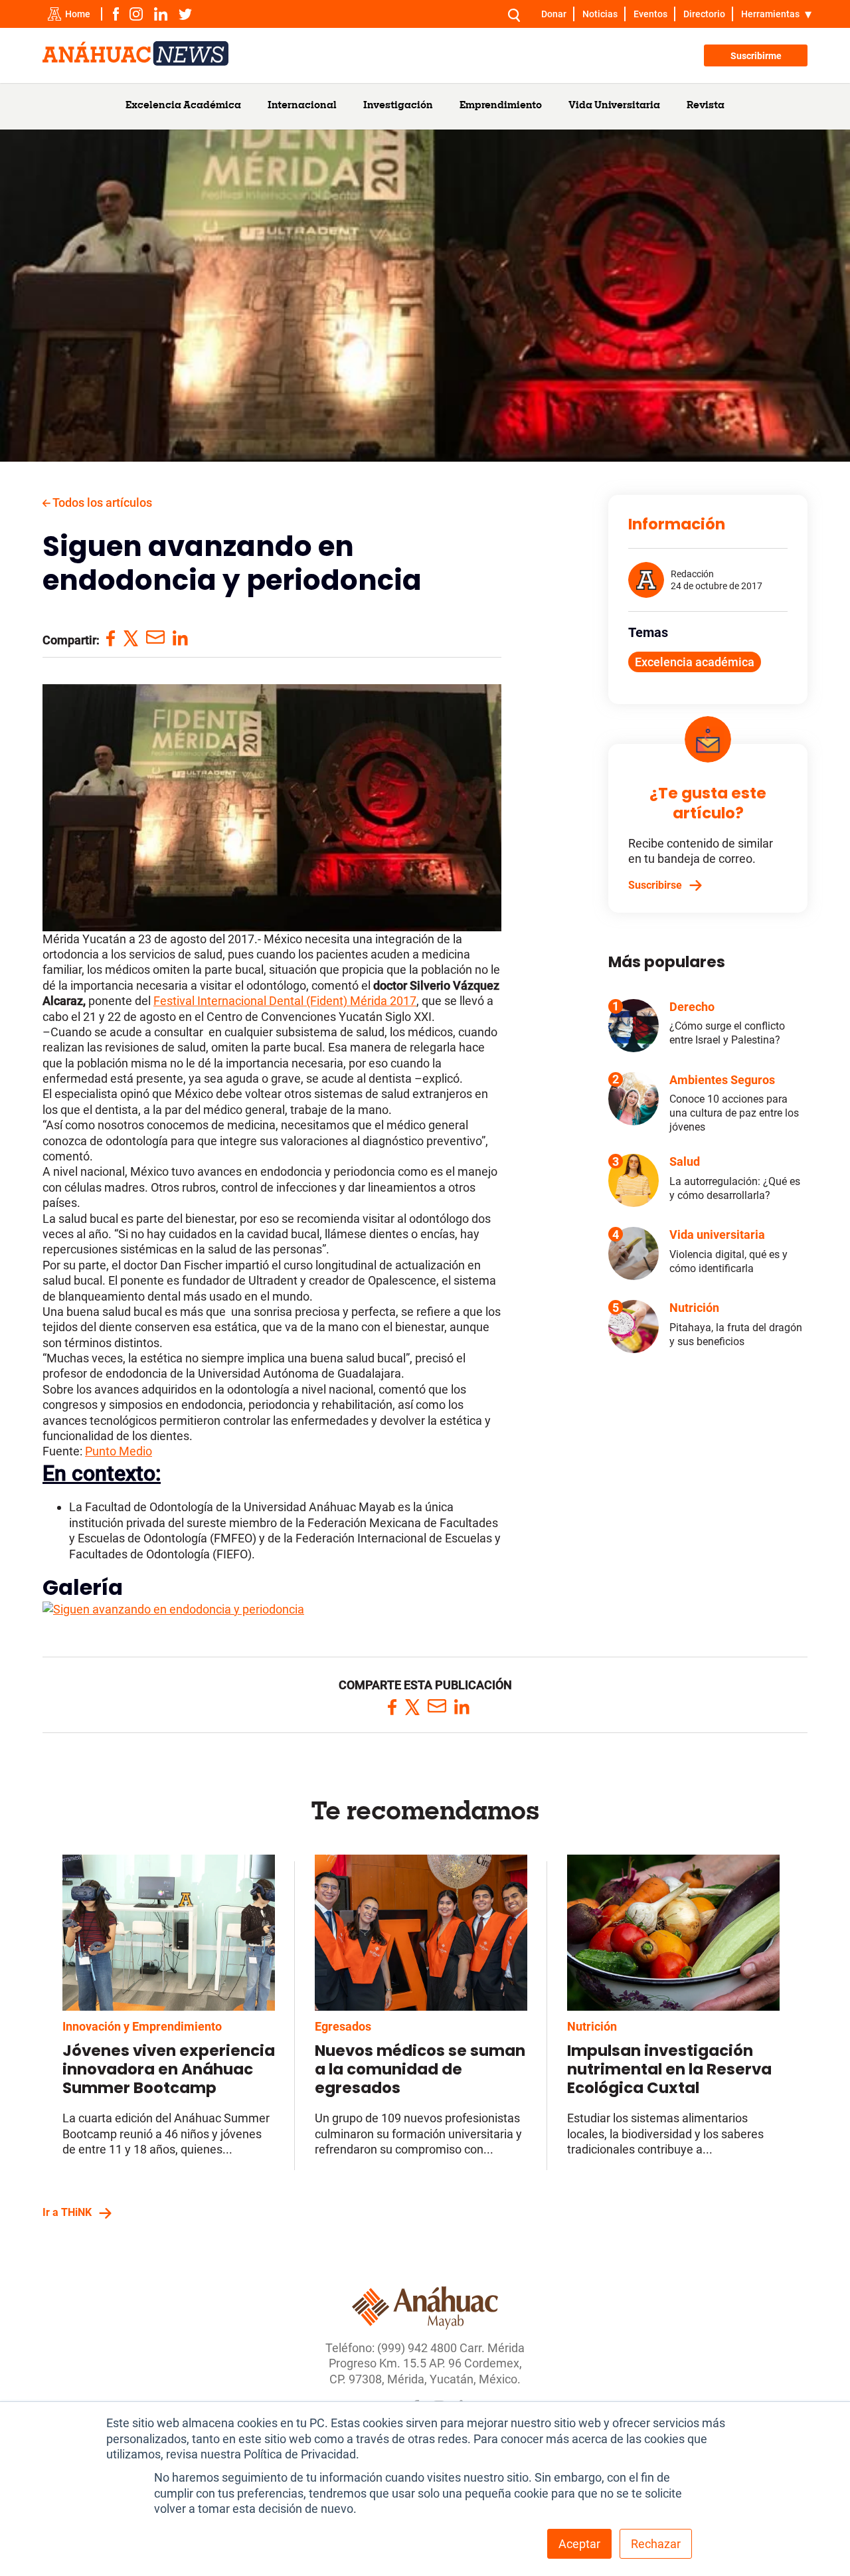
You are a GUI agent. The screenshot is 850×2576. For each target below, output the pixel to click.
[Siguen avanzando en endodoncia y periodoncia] (173, 1609)
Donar (554, 14)
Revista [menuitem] (706, 106)
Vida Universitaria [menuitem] (614, 106)
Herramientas (770, 14)
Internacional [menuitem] (302, 106)
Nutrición (592, 2026)
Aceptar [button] (579, 2544)
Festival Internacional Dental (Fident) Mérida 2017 (285, 1001)
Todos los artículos (101, 503)
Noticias (600, 14)
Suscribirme (756, 56)
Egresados (343, 2026)
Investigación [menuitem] (398, 106)
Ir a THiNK (67, 2212)
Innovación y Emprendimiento (142, 2026)
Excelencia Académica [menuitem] (183, 106)
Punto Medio (119, 1451)
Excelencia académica (695, 662)
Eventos (650, 14)
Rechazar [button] (656, 2544)
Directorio (704, 14)
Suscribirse (655, 885)
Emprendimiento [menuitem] (501, 106)
